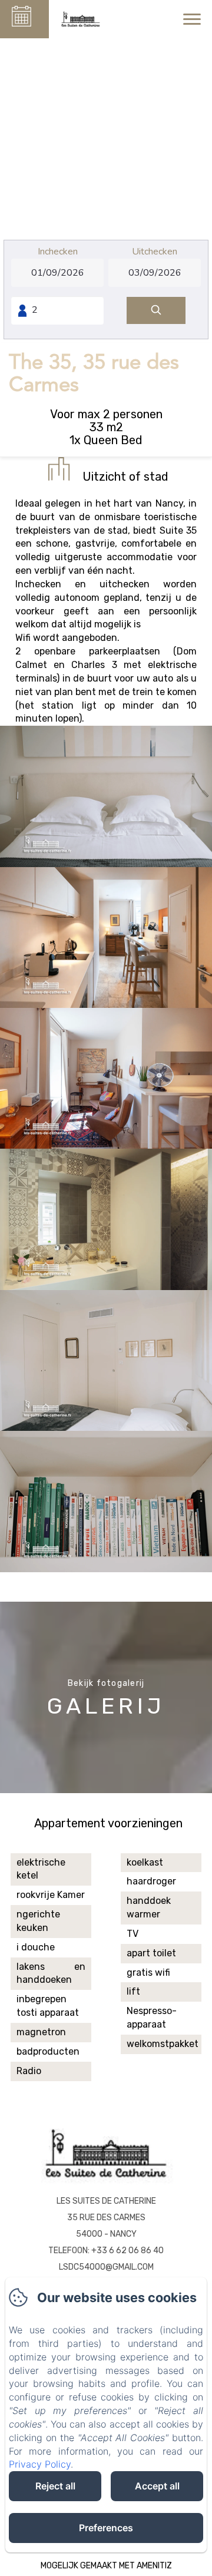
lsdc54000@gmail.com (106, 2267)
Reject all (55, 2486)
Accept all (157, 2486)
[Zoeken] (156, 311)
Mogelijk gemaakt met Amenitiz (106, 2566)
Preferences (106, 2528)
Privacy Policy (40, 2464)
